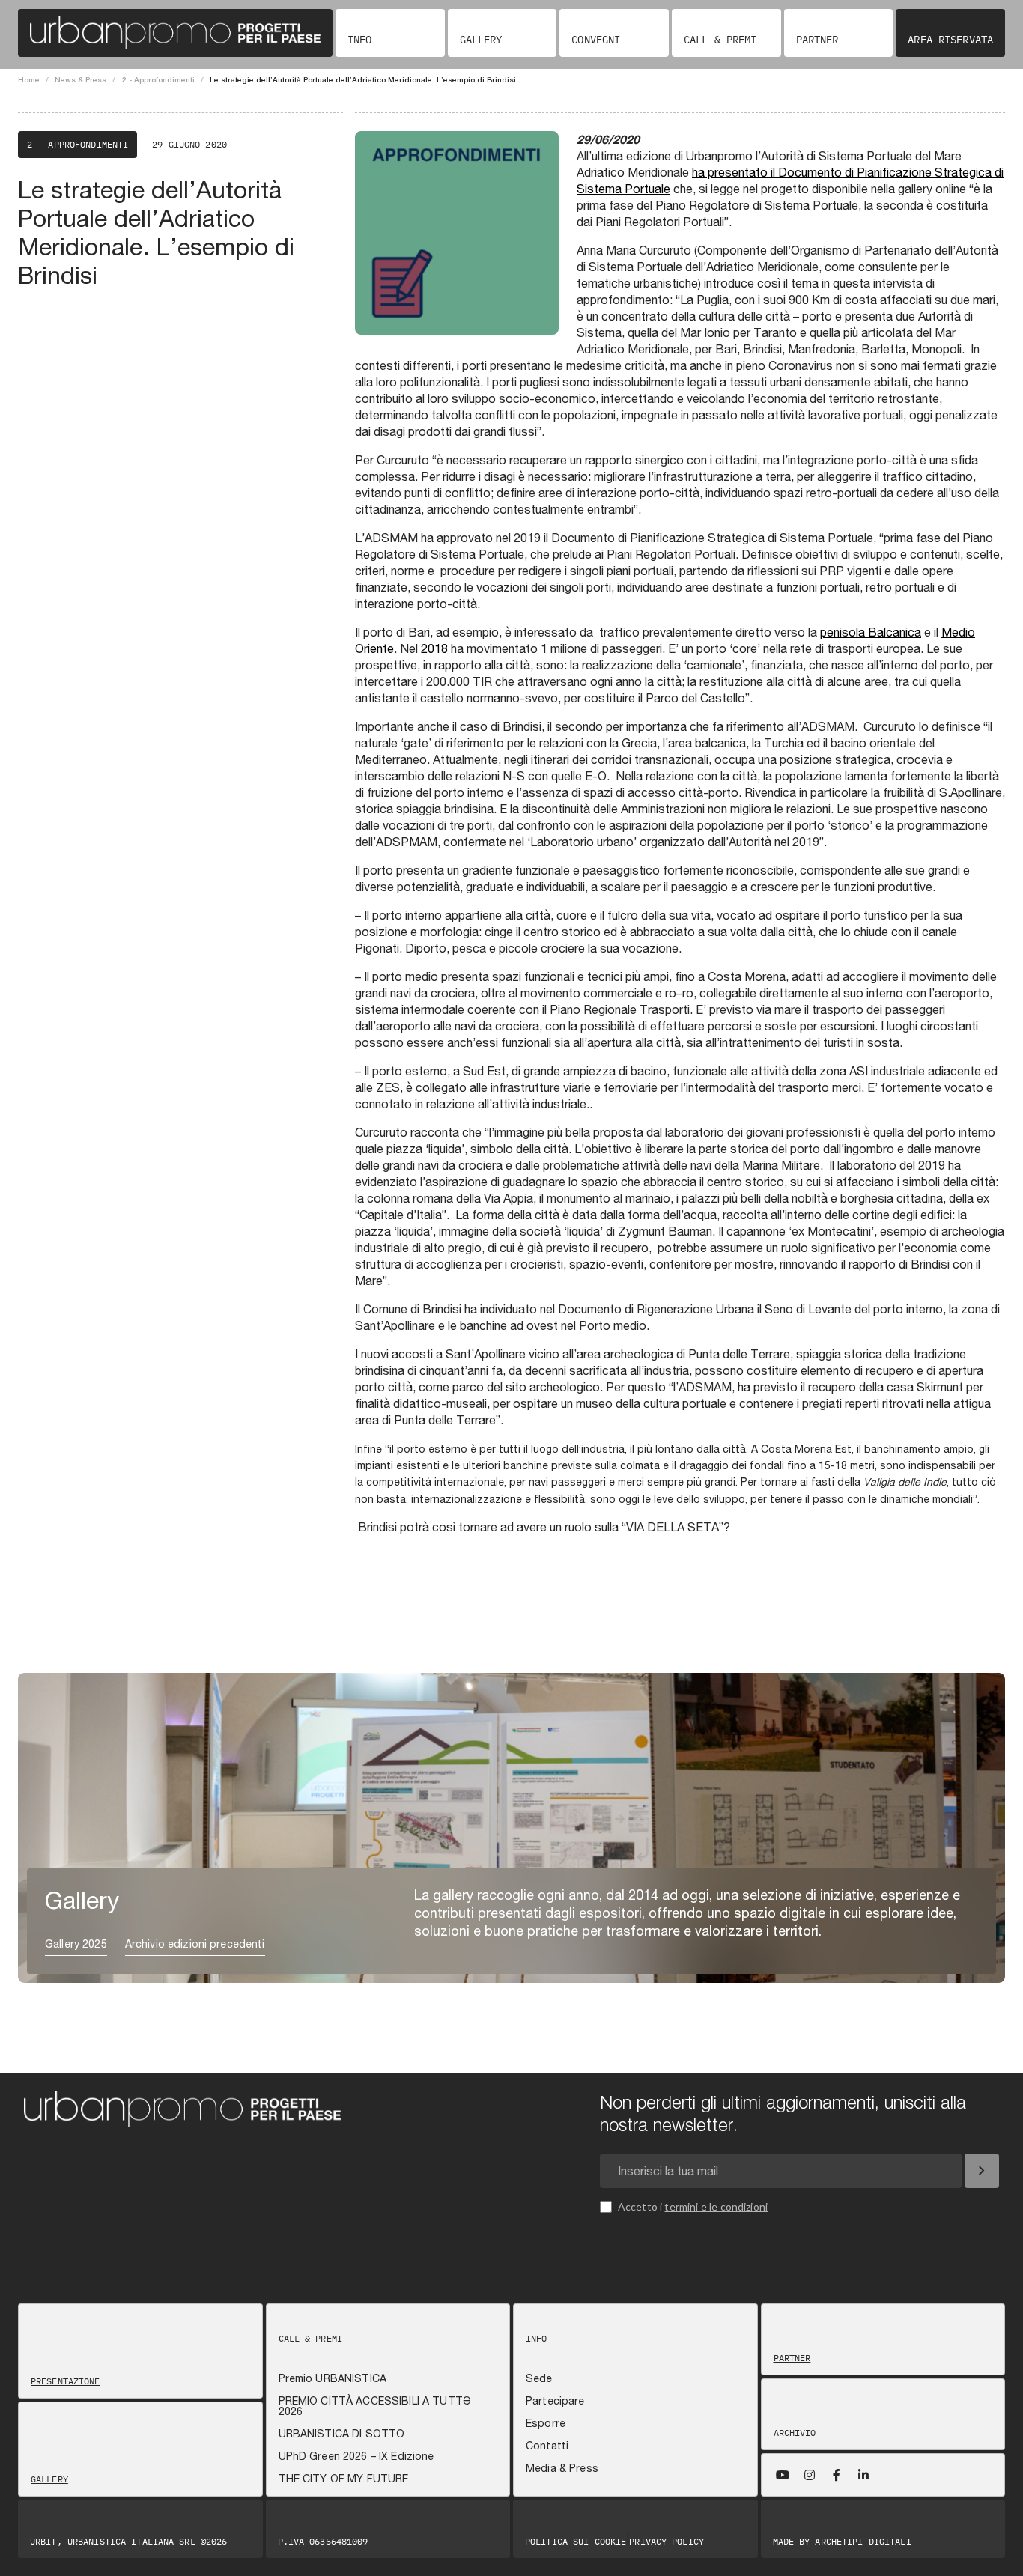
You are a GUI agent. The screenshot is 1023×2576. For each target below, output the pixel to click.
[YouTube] (783, 2475)
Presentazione (66, 2381)
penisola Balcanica (871, 632)
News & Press (81, 79)
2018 (434, 648)
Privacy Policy (667, 2542)
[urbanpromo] (175, 33)
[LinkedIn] (863, 2475)
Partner (817, 40)
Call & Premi (720, 40)
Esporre (546, 2423)
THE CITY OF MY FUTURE (344, 2479)
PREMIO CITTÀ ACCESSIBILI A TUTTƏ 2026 (375, 2406)
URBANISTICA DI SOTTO (342, 2434)
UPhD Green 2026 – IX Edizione (356, 2456)
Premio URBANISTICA (333, 2378)
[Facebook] (837, 2475)
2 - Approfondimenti (158, 79)
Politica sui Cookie (576, 2542)
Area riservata (950, 40)
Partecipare (555, 2401)
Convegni (596, 40)
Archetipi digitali (863, 2541)
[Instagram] (810, 2475)
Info (359, 40)
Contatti (547, 2446)
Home (29, 79)
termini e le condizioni (716, 2206)
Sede (539, 2378)
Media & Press (562, 2468)
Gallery (481, 40)
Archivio (795, 2433)
